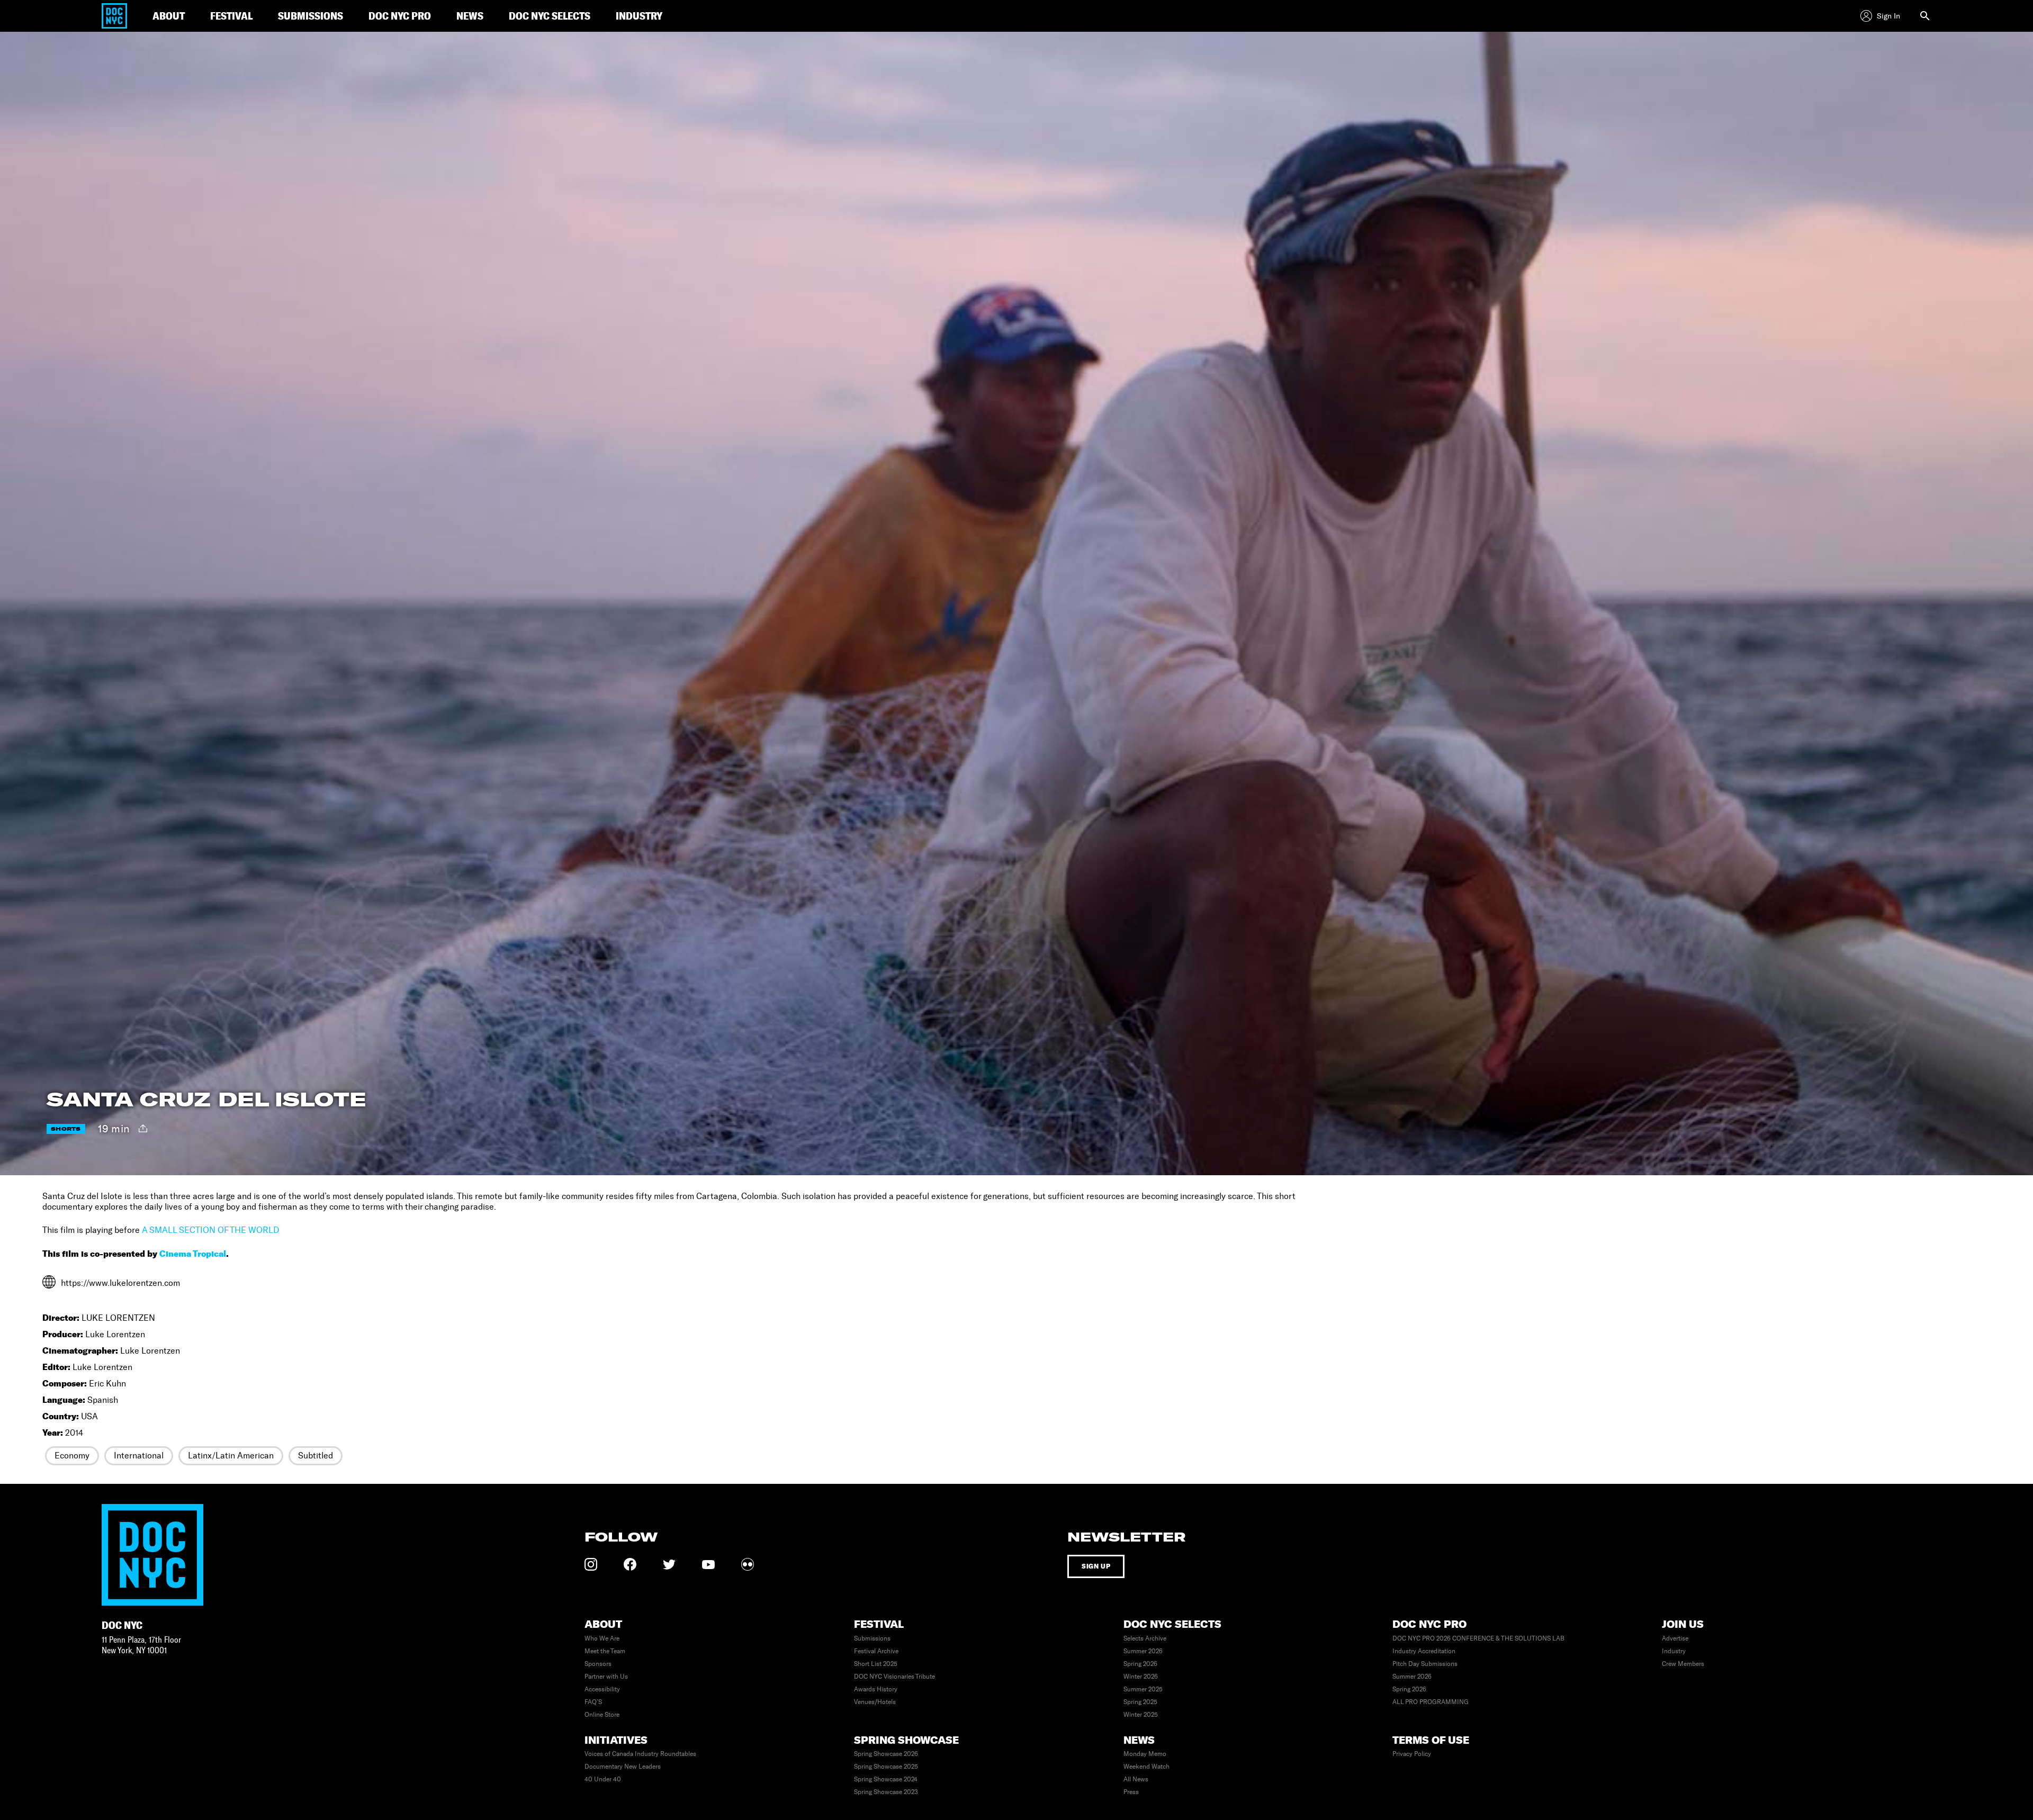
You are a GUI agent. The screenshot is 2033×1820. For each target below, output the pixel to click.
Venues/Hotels (875, 1702)
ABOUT (169, 16)
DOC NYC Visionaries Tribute (894, 1677)
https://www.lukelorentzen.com (120, 1283)
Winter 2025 (1141, 1715)
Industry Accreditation (1424, 1651)
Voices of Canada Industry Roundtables (640, 1754)
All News (1136, 1779)
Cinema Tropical (193, 1254)
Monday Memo (1145, 1754)
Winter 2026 (1141, 1677)
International (139, 1456)
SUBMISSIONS (311, 16)
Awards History (876, 1689)
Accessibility (602, 1689)
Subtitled (316, 1456)
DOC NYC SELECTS (550, 16)
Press (1131, 1792)
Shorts (66, 1129)
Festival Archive (876, 1651)
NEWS (470, 16)
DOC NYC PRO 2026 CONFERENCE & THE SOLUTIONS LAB (1478, 1638)
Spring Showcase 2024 (886, 1779)
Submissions (872, 1638)
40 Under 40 (603, 1779)
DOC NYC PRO (400, 16)
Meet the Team (605, 1651)
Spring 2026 (1140, 1664)
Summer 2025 (1143, 1689)
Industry (1674, 1651)
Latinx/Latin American (231, 1456)
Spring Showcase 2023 (886, 1792)
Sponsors (598, 1664)
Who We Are (602, 1638)
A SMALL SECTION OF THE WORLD (210, 1230)
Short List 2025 (876, 1664)
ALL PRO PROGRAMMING (1431, 1702)
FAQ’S (593, 1702)
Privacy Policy (1412, 1754)
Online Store (602, 1715)
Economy (72, 1456)
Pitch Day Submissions (1425, 1664)
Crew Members (1683, 1664)
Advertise (1675, 1638)
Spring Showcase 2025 (886, 1767)
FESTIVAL (231, 16)
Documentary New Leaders (623, 1767)
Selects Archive (1145, 1638)
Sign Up (1096, 1566)
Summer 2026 (1143, 1651)
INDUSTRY (639, 16)
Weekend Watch (1146, 1767)
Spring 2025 (1140, 1702)
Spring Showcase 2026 (886, 1754)
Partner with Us (606, 1677)
